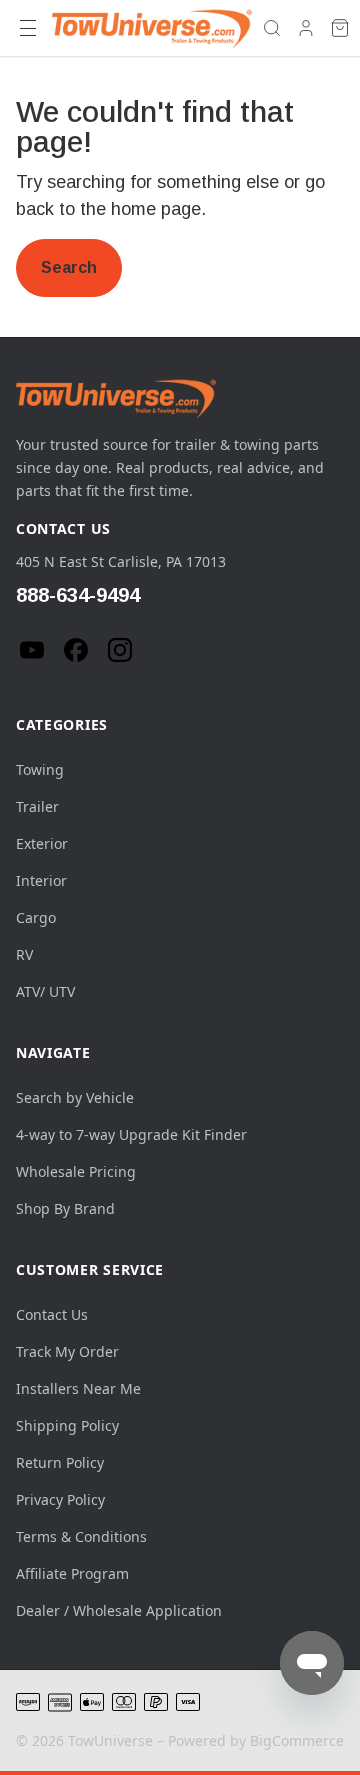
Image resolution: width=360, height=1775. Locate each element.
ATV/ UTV (45, 991)
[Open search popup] (272, 28)
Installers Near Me (78, 1388)
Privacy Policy (60, 1499)
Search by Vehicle (75, 1097)
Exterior (42, 843)
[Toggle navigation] (28, 28)
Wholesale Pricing (76, 1171)
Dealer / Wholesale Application (119, 1610)
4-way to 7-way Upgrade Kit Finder (131, 1134)
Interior (41, 880)
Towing (40, 769)
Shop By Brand (65, 1208)
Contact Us (52, 1314)
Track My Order (67, 1351)
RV (24, 954)
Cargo (36, 917)
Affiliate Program (72, 1573)
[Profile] (306, 28)
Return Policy (60, 1462)
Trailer (37, 806)
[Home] (152, 28)
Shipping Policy (67, 1425)
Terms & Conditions (81, 1536)
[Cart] (340, 28)
